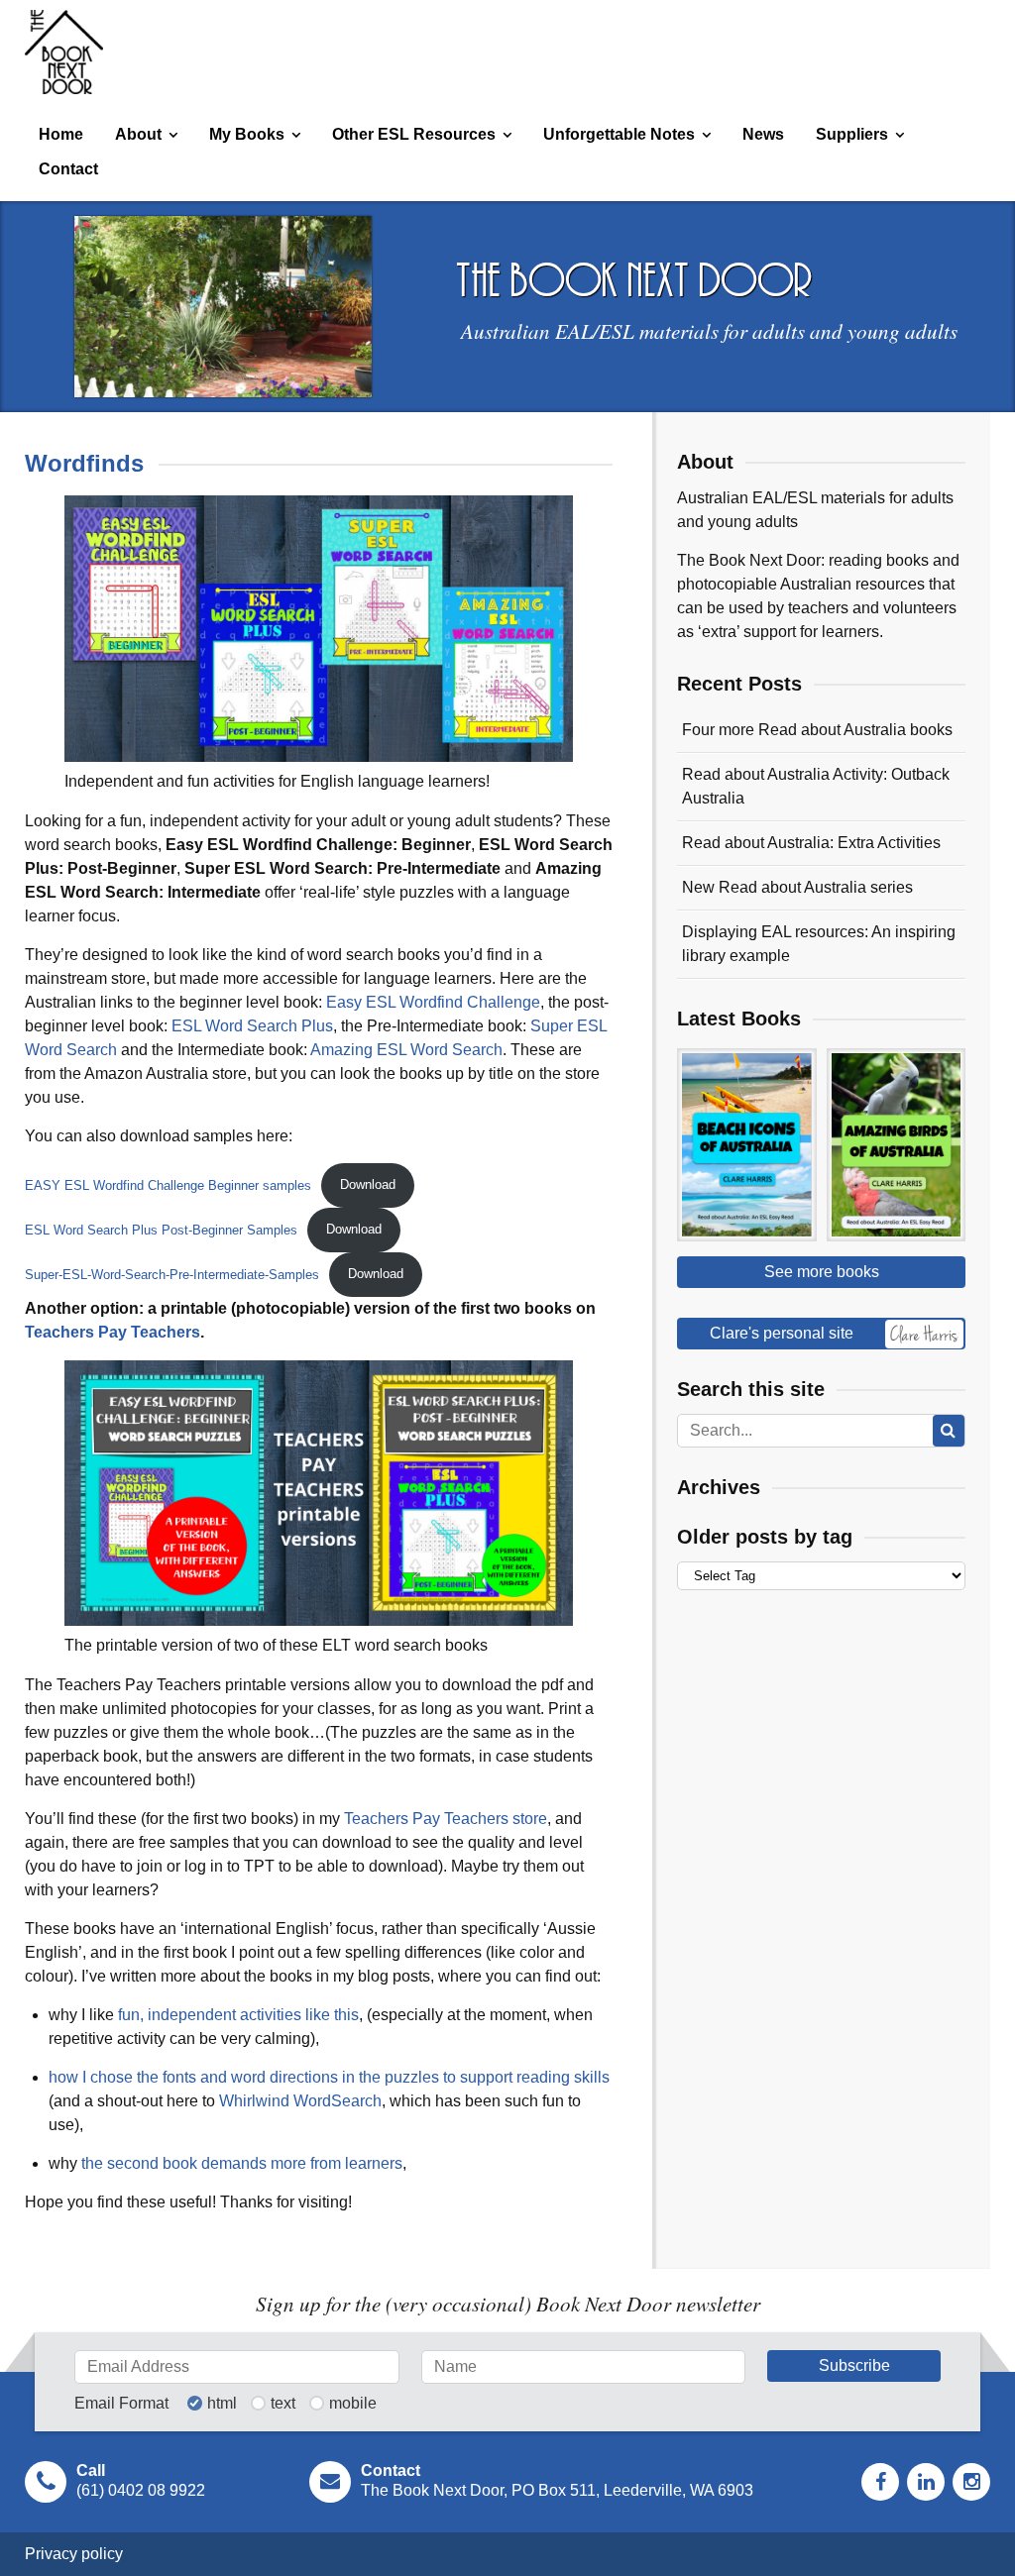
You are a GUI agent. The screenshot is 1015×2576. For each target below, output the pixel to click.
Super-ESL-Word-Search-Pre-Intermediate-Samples (172, 1274)
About (138, 134)
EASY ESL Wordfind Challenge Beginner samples (168, 1184)
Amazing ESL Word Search (406, 1050)
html (222, 2404)
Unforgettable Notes (619, 134)
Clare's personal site (782, 1333)
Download (368, 1184)
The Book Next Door (64, 52)
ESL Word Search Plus (252, 1026)
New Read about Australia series (797, 887)
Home (61, 134)
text (283, 2404)
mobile (353, 2404)
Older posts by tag (765, 1537)
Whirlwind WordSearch (300, 2101)
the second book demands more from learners (242, 2163)
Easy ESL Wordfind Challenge (433, 1002)
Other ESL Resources (414, 134)
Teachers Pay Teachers (113, 1332)
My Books (247, 134)
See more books (822, 1272)
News (763, 134)
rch (106, 1050)
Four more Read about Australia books (817, 730)
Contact (68, 169)
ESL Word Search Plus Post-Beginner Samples (161, 1229)
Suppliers (852, 134)
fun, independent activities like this (238, 2015)
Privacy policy (74, 2554)
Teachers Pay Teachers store (446, 1819)
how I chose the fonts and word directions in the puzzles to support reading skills (329, 2077)
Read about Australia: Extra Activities (811, 843)
